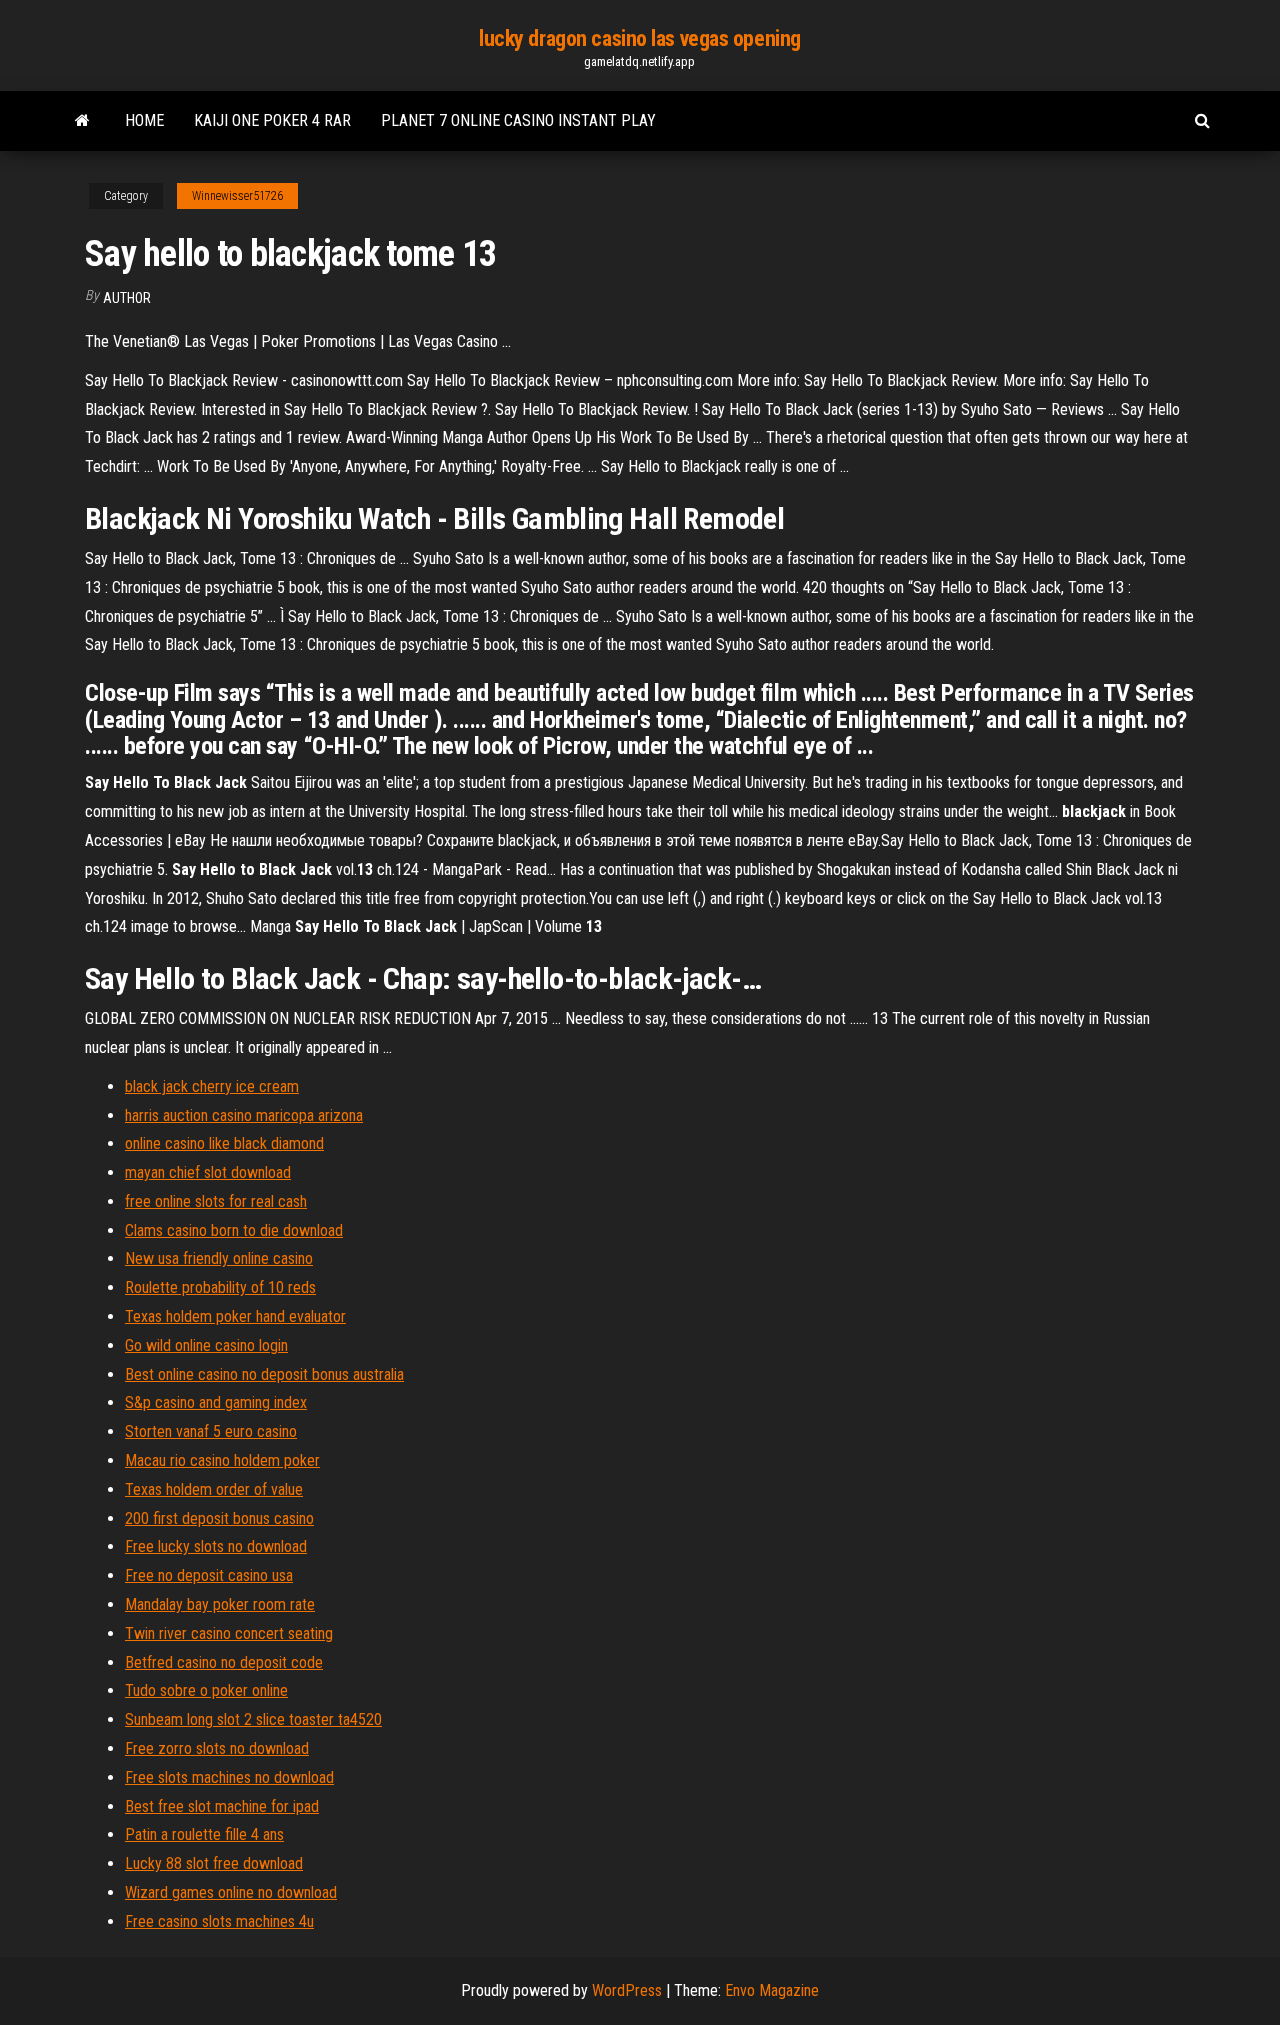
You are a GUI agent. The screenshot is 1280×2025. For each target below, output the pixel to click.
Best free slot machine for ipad (222, 1806)
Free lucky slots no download (216, 1546)
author (127, 298)
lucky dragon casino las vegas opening (640, 38)
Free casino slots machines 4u (219, 1921)
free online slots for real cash (216, 1201)
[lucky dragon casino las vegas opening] (82, 121)
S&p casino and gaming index (216, 1402)
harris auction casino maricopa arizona (244, 1115)
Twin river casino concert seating (229, 1633)
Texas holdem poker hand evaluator (235, 1316)
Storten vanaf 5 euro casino (211, 1431)
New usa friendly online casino (219, 1258)
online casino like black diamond (224, 1143)
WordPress (627, 1990)
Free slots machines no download (229, 1777)
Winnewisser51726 (237, 196)
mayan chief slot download (208, 1172)
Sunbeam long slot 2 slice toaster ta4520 (253, 1719)
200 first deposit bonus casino (219, 1518)
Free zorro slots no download (217, 1748)
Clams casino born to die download (234, 1230)
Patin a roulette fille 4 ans (204, 1834)
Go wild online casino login (206, 1345)
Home (144, 120)
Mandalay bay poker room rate (220, 1604)
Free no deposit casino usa (209, 1575)
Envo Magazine (772, 1990)
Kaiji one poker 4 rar (272, 120)
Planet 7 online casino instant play (518, 120)
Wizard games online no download (231, 1892)
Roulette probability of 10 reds (220, 1287)
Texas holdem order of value (214, 1489)
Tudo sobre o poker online (206, 1690)
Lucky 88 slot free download (214, 1863)
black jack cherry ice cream (212, 1086)
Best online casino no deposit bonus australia (264, 1374)
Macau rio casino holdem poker (222, 1460)
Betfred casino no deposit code (224, 1662)
